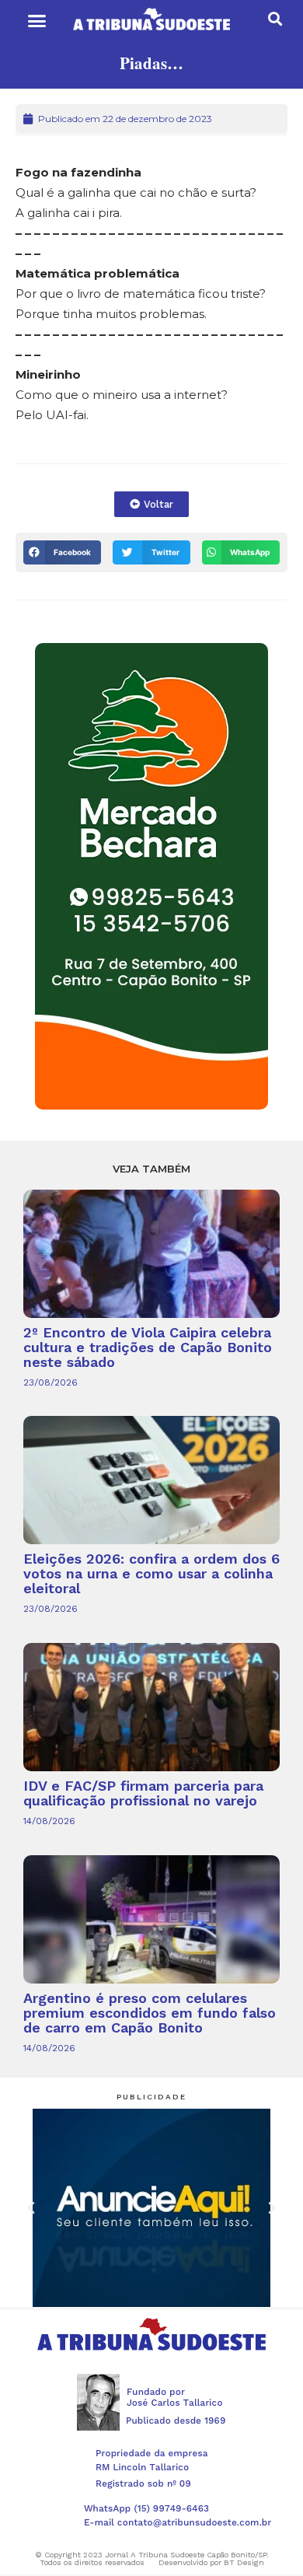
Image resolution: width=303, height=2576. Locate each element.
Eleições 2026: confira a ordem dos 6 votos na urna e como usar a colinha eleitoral (151, 1573)
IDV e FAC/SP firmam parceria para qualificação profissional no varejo (143, 1793)
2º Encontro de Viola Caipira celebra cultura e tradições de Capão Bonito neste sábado (148, 1347)
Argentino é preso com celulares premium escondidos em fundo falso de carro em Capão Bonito (150, 2013)
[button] (37, 21)
